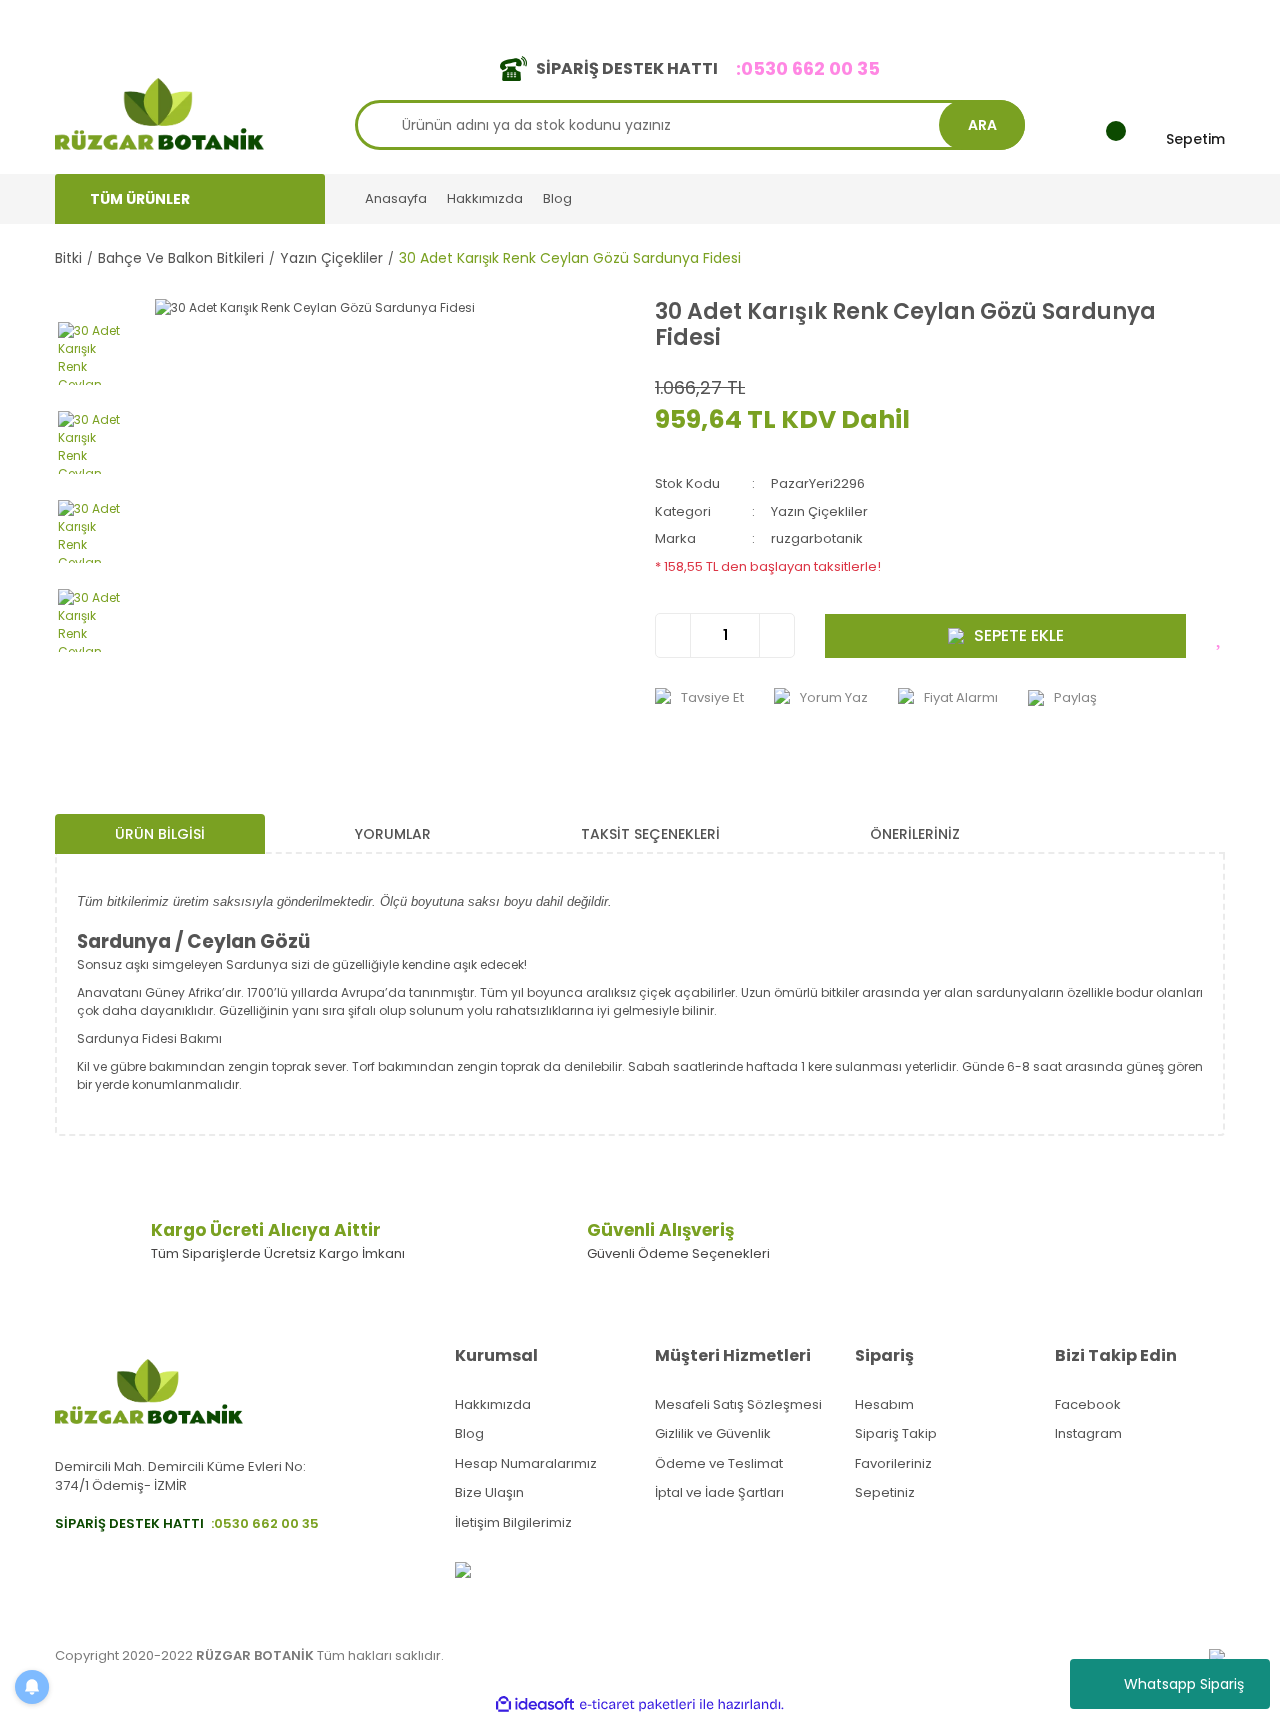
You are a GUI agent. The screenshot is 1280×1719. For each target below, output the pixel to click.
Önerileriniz (915, 834)
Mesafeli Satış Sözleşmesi (738, 1404)
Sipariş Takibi (937, 18)
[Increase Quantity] (776, 635)
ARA (982, 125)
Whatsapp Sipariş (1184, 1684)
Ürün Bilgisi (160, 834)
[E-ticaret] (637, 1705)
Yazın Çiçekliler (819, 511)
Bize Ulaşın (489, 1492)
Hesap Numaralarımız (526, 1463)
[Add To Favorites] (1220, 636)
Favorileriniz (893, 1463)
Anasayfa (396, 198)
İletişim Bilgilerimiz (513, 1522)
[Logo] (159, 112)
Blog (557, 198)
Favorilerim (1041, 18)
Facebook (1088, 1404)
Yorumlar (393, 834)
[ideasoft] (535, 1704)
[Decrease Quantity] (673, 635)
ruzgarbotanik (817, 538)
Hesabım (884, 1404)
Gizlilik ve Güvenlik (713, 1433)
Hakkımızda (485, 198)
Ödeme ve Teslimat (719, 1463)
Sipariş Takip (896, 1433)
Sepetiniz (885, 1492)
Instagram (1088, 1433)
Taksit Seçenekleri (650, 834)
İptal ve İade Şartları (719, 1492)
